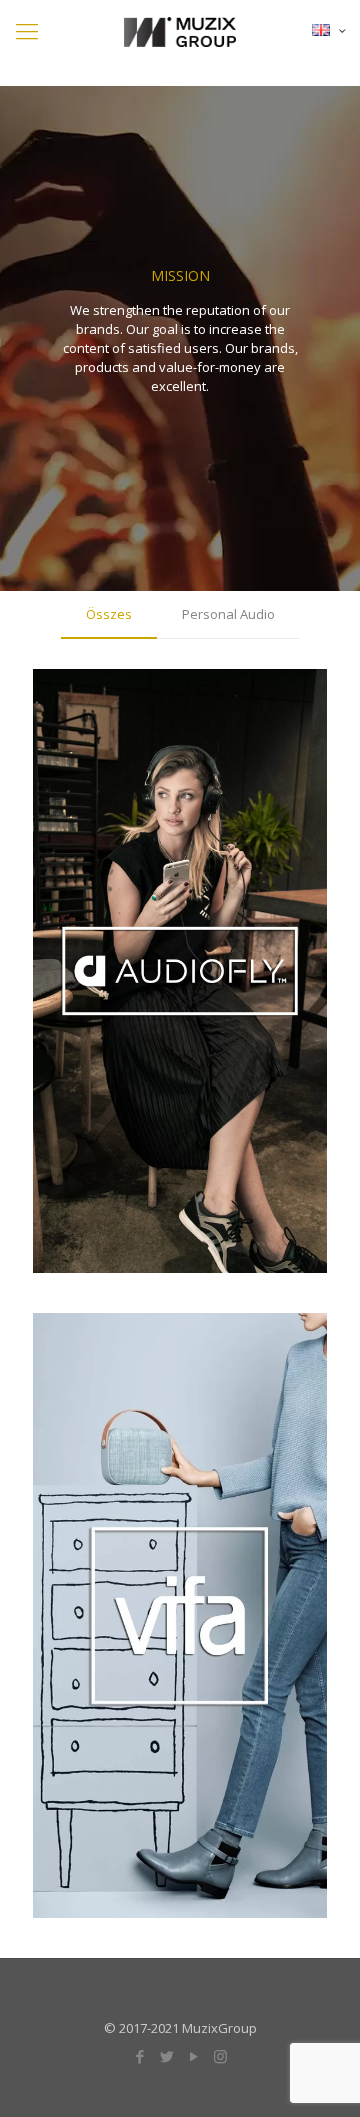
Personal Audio (228, 614)
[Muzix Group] (180, 20)
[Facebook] (139, 2056)
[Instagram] (220, 2056)
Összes (109, 614)
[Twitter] (166, 2056)
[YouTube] (193, 2056)
